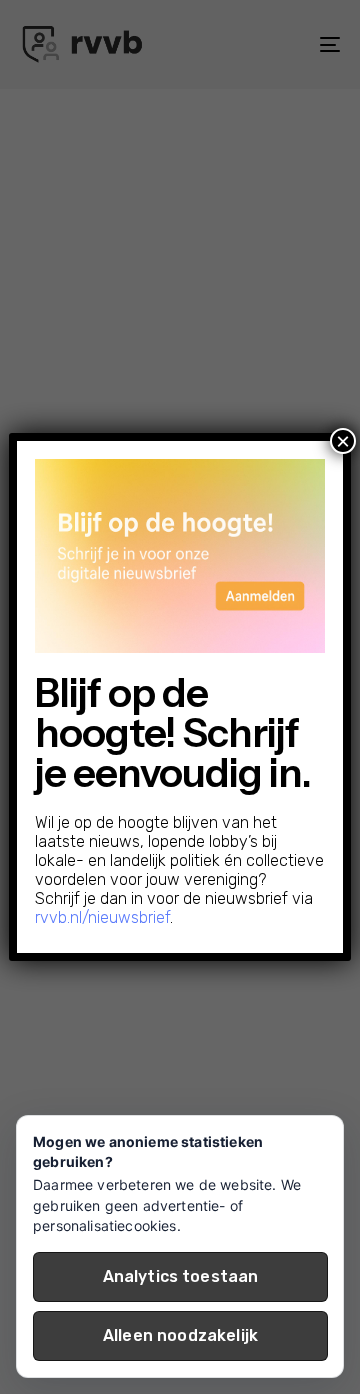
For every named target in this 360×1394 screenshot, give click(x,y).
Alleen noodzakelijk (180, 1335)
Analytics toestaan (181, 1276)
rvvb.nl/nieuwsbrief (102, 917)
